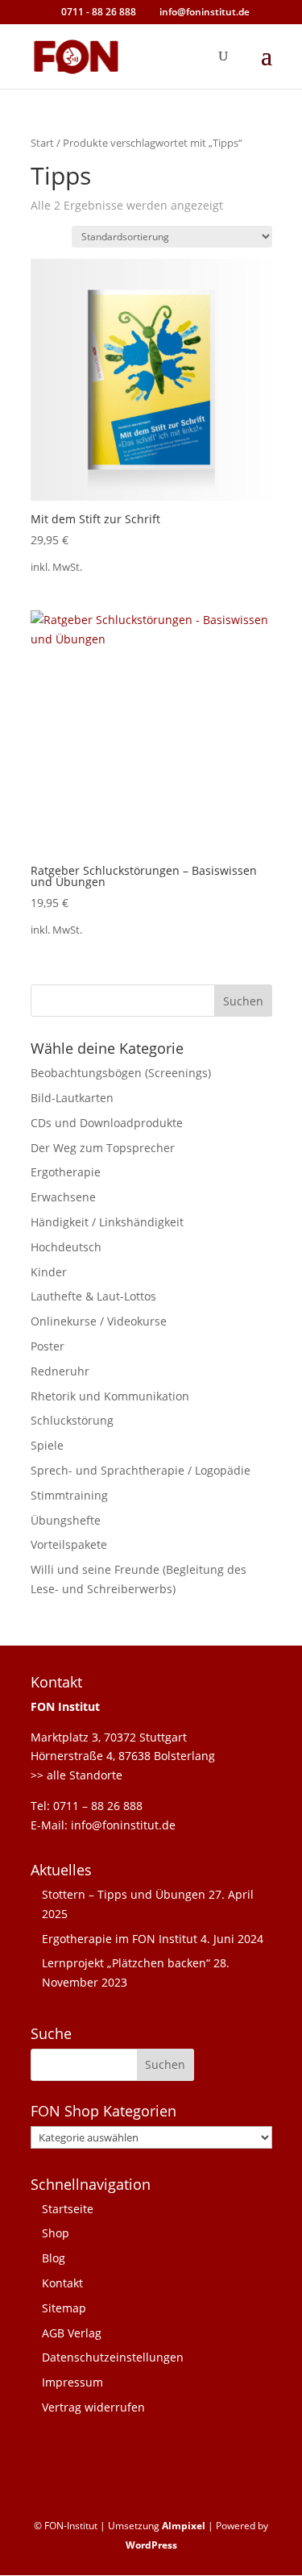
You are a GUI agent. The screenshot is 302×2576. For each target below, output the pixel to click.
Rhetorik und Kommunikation (110, 1396)
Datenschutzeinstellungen (113, 2357)
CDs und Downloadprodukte (107, 1123)
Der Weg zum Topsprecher (103, 1148)
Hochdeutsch (66, 1247)
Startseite (68, 2209)
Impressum (72, 2382)
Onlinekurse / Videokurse (99, 1321)
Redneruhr (60, 1371)
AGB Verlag (72, 2333)
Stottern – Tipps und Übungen (124, 1894)
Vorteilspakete (69, 1544)
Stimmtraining (69, 1495)
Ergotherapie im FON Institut (120, 1939)
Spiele (47, 1445)
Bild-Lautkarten (72, 1098)
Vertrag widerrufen (93, 2407)
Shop (56, 2233)
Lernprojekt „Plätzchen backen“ (126, 1963)
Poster (48, 1346)
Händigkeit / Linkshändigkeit (107, 1222)
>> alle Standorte (77, 1775)
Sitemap (64, 2308)
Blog (54, 2258)
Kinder (49, 1272)
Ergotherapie (66, 1172)
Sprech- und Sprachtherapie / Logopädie (141, 1470)
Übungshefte (66, 1520)
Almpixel (184, 2526)
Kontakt (62, 2283)
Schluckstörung (72, 1420)
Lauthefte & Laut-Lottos (93, 1296)
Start (42, 143)
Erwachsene (63, 1197)
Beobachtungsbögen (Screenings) (121, 1073)
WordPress (151, 2545)
